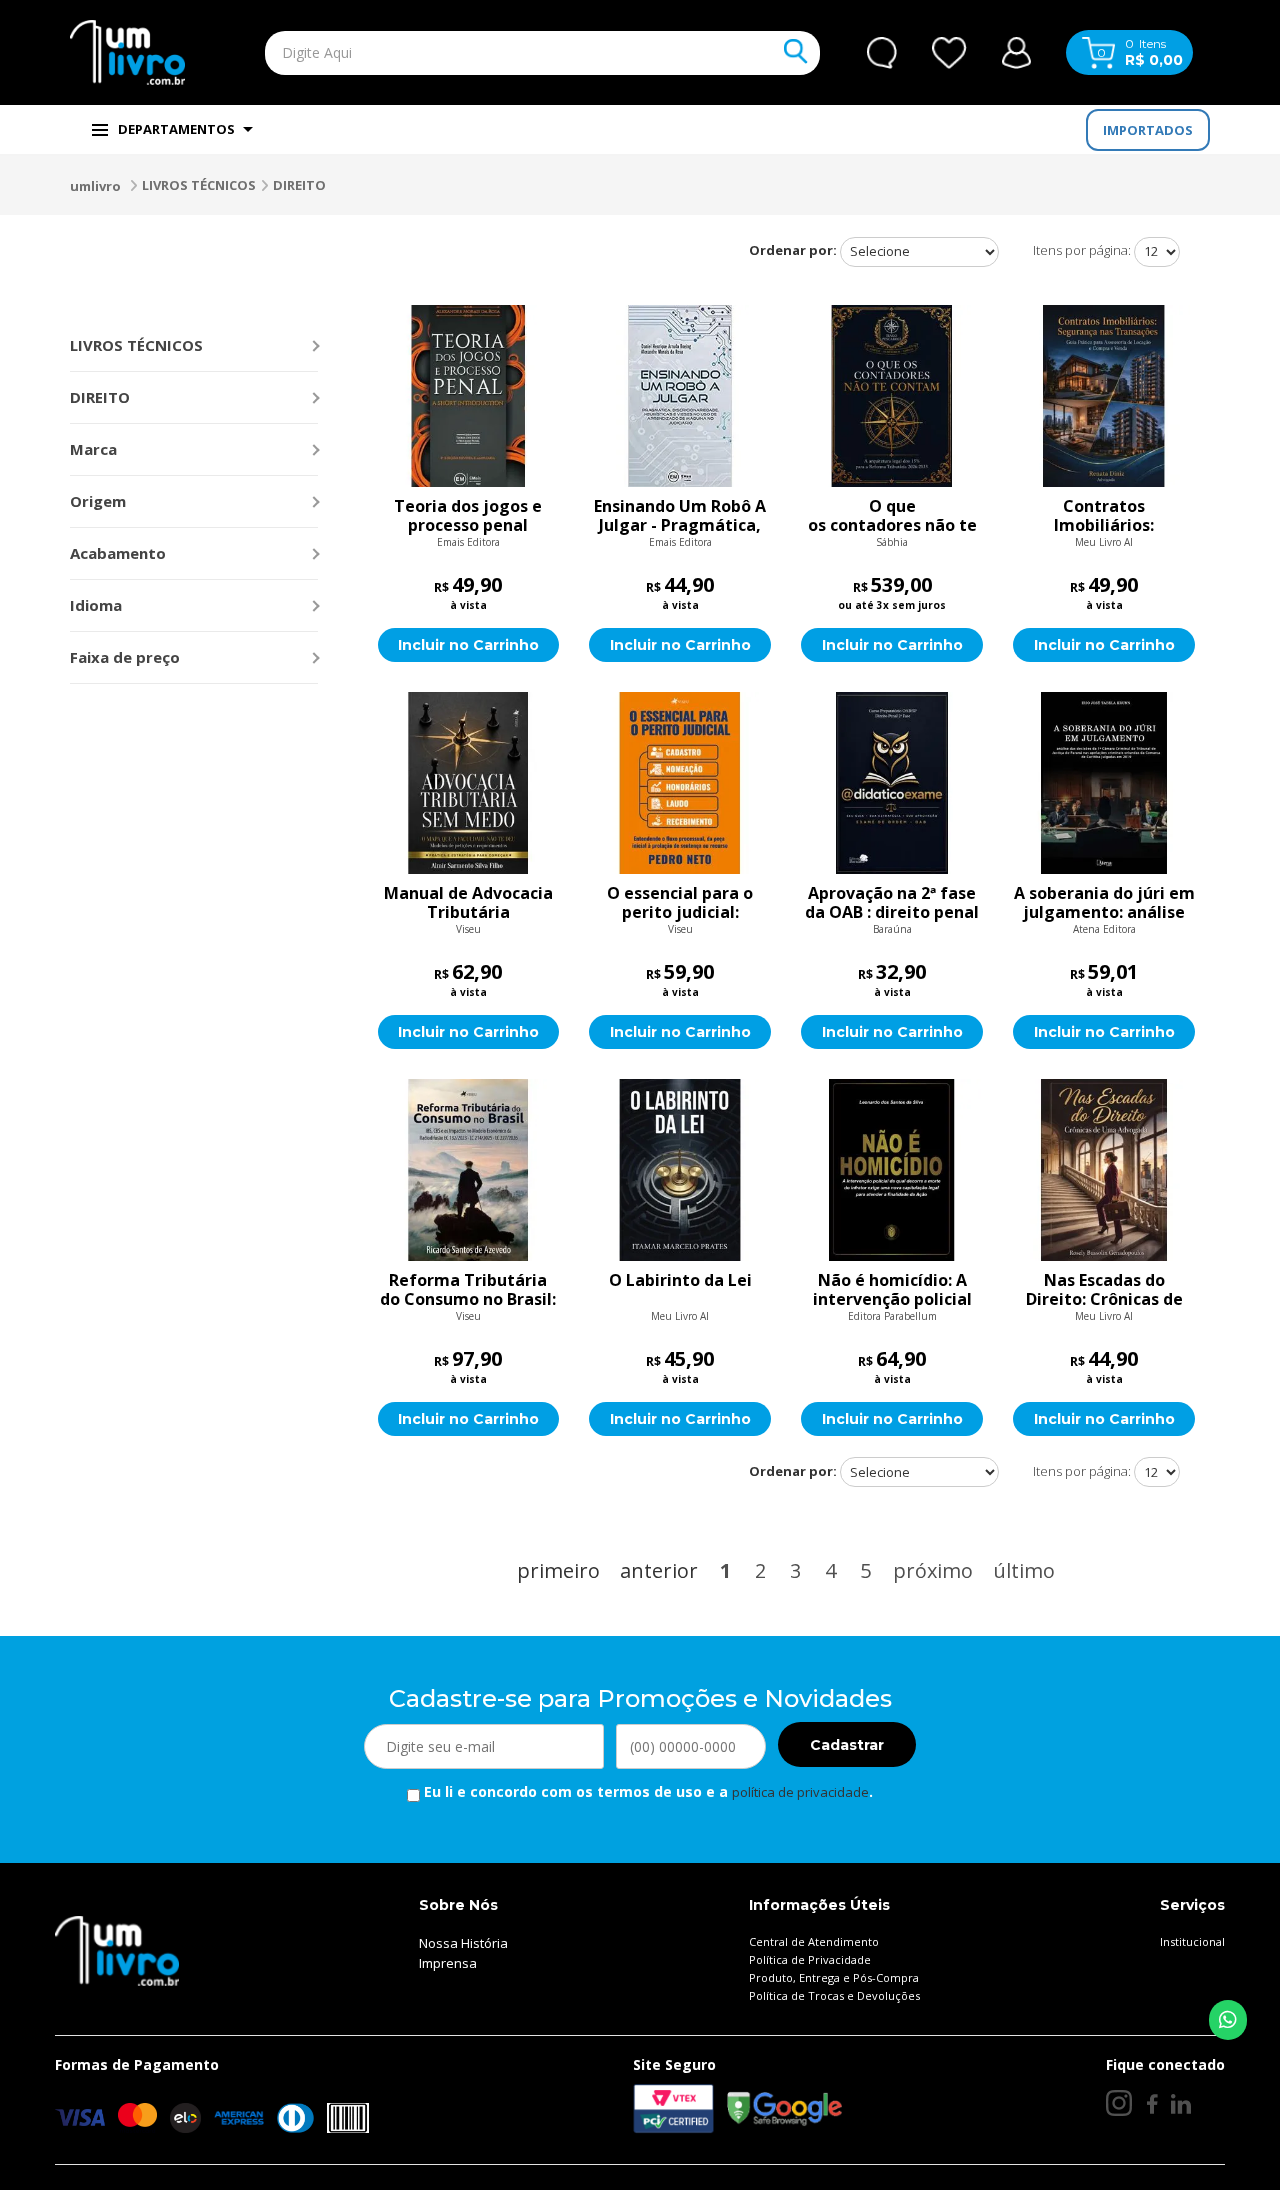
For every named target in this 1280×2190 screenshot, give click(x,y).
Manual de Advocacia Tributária (468, 903)
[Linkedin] (1181, 2103)
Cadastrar (847, 1745)
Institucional (1192, 1941)
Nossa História (463, 1943)
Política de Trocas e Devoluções (834, 1995)
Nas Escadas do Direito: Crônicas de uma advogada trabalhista (1104, 1290)
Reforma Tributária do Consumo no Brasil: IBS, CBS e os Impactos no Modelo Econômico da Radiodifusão (468, 1290)
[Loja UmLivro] (127, 52)
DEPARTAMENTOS (176, 129)
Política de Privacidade (810, 1959)
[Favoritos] (949, 53)
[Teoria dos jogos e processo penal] (469, 396)
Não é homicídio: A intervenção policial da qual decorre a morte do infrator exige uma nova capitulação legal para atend (892, 1290)
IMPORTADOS (1148, 130)
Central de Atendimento (814, 1941)
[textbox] (496, 53)
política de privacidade (800, 1792)
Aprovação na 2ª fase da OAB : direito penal (892, 903)
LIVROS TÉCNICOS (199, 185)
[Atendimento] (882, 53)
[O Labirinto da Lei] (680, 1170)
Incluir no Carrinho (468, 645)
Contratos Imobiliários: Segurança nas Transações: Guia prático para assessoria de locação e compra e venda (1104, 516)
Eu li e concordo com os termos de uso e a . (646, 1791)
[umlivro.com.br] (117, 1950)
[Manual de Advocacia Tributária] (469, 783)
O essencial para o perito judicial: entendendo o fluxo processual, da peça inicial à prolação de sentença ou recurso (680, 903)
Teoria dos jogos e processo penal (468, 516)
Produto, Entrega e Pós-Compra (834, 1977)
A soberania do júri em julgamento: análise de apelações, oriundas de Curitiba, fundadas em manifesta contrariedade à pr (1104, 903)
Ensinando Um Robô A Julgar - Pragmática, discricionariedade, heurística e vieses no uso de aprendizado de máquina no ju (680, 516)
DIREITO (299, 185)
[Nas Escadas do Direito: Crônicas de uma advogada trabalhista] (1104, 1170)
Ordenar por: (793, 250)
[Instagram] (1119, 2103)
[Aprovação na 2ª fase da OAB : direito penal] (892, 783)
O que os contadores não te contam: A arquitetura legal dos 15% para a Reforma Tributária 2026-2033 (892, 516)
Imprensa (448, 1963)
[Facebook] (1151, 2103)
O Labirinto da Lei (680, 1281)
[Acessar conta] (1016, 50)
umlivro (95, 186)
